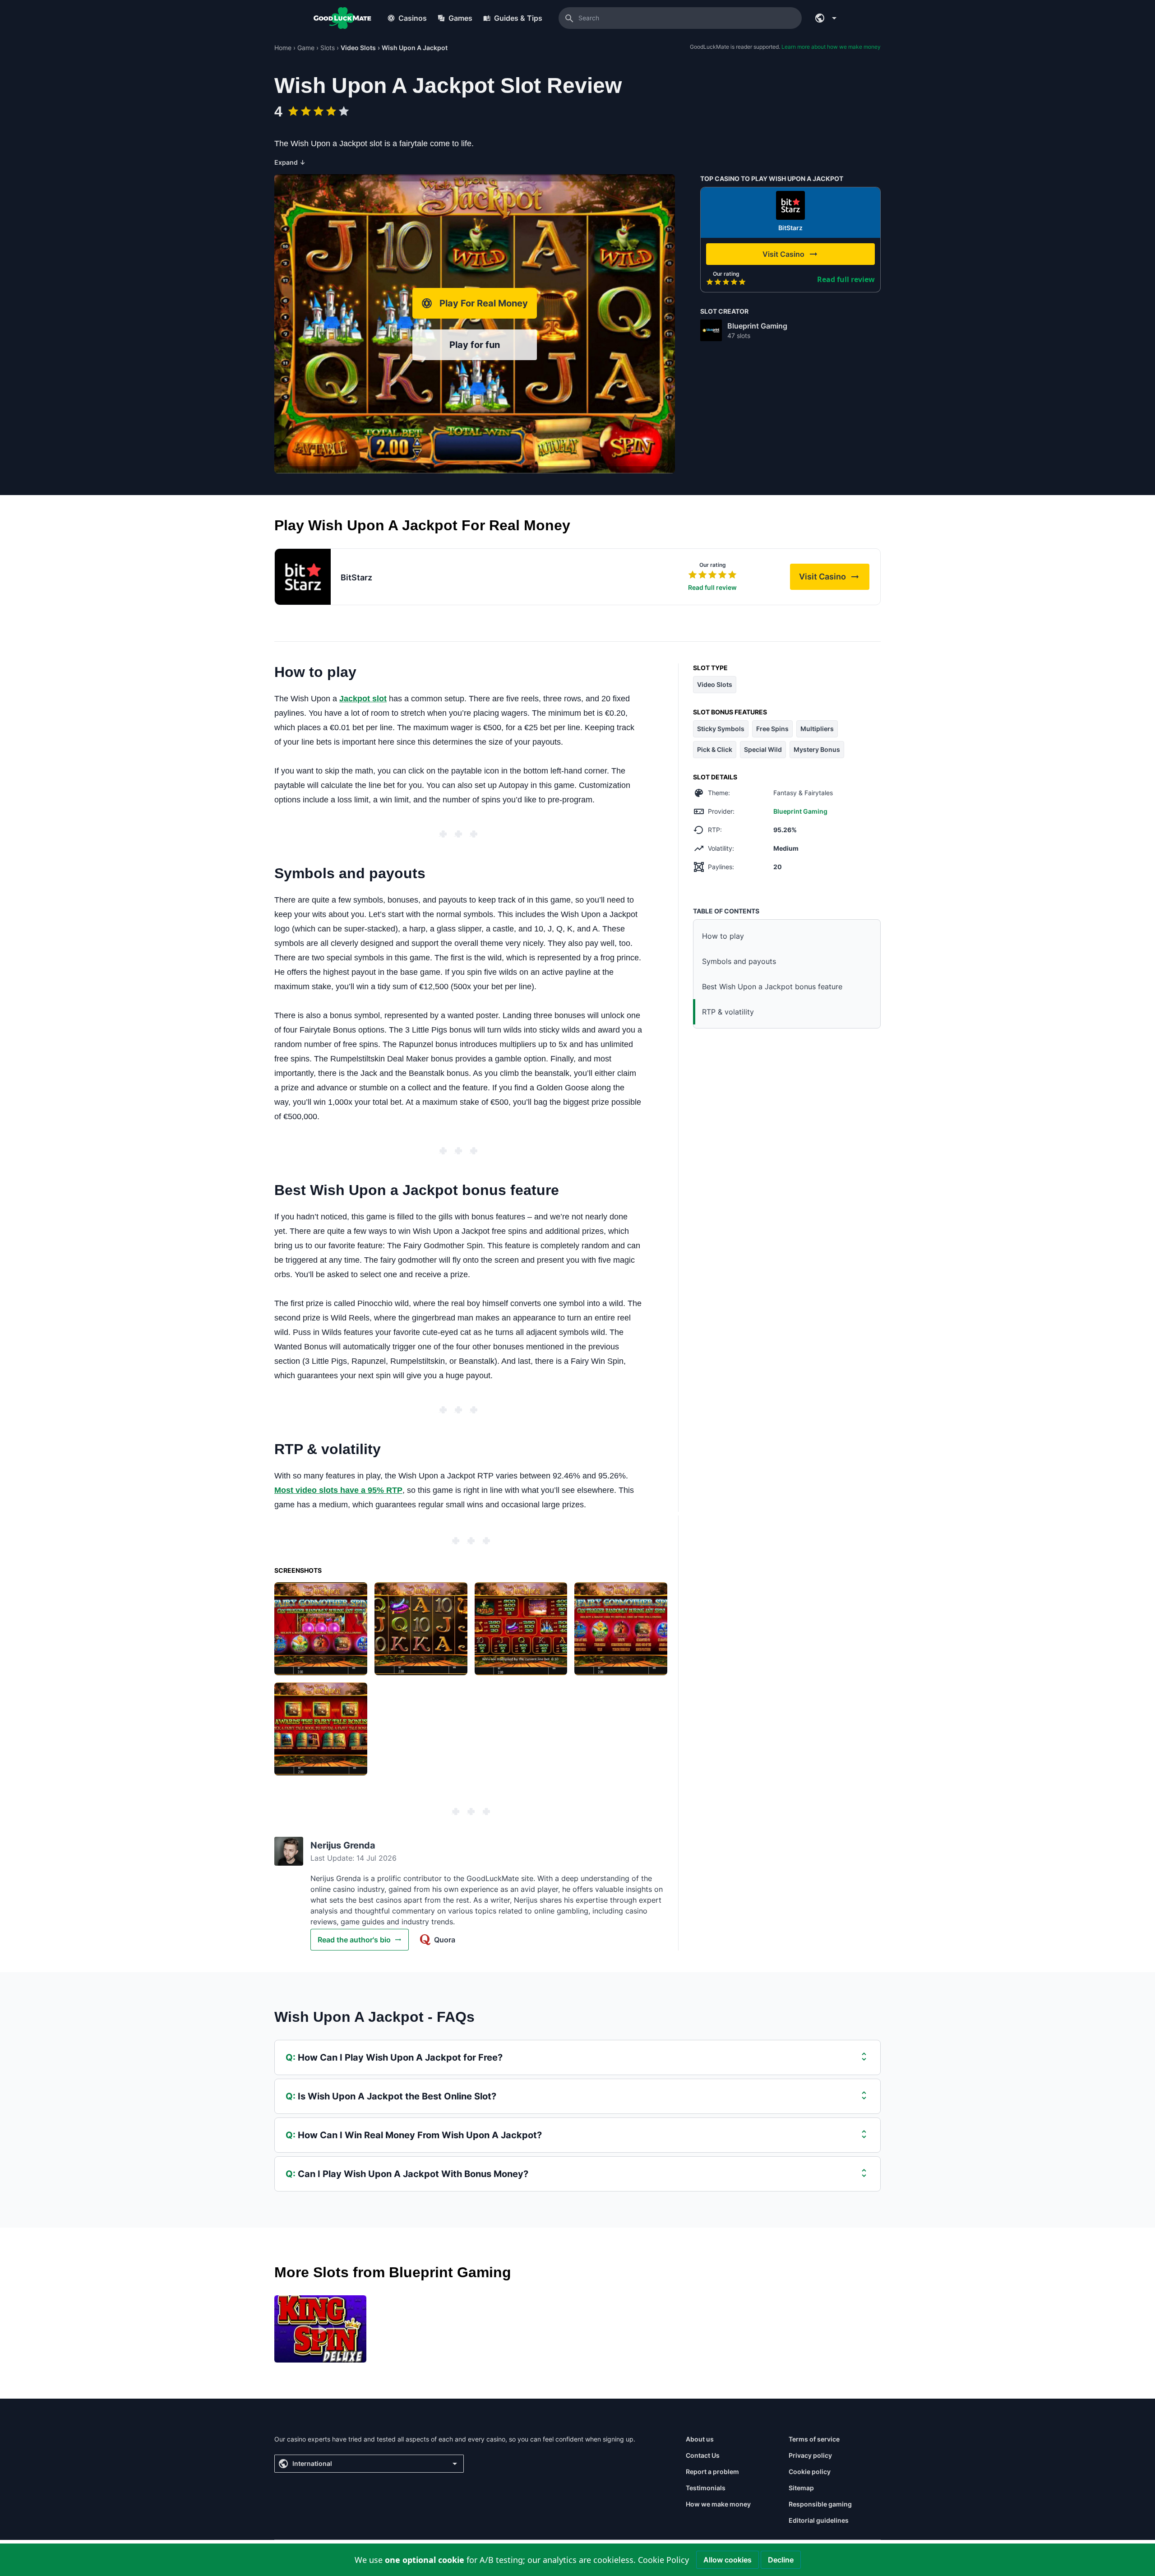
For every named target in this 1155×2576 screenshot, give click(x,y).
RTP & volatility (728, 1012)
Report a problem (712, 2472)
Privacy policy (810, 2455)
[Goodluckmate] (342, 18)
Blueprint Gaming (757, 326)
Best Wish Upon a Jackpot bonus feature (772, 987)
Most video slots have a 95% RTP (338, 1490)
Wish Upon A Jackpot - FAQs (374, 2017)
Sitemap (801, 2488)
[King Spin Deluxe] (320, 2329)
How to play (723, 936)
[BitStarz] (790, 205)
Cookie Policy (663, 2560)
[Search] (569, 18)
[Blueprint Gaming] (711, 330)
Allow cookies (728, 2560)
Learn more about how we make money (831, 47)
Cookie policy (810, 2472)
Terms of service (814, 2439)
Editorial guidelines (819, 2520)
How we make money (718, 2504)
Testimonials (706, 2488)
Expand (290, 162)
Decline (781, 2560)
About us (700, 2439)
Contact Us (703, 2455)
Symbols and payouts (739, 961)
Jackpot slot (363, 699)
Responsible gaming (820, 2504)
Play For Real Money (484, 303)
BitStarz (790, 228)
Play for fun (475, 345)
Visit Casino (834, 579)
